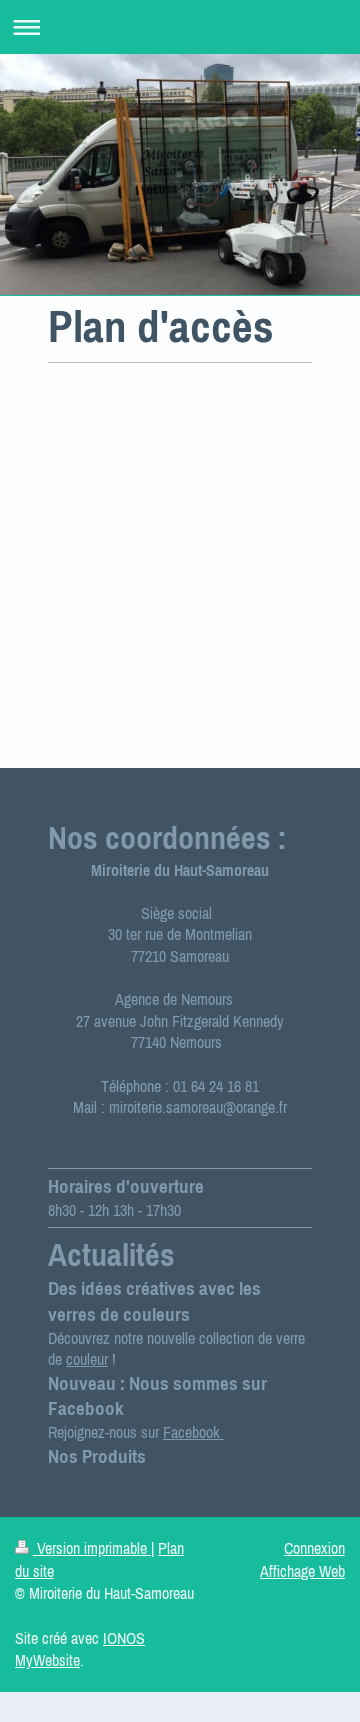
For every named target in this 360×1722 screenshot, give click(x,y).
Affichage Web (302, 1571)
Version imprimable (92, 1548)
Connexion (314, 1548)
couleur (87, 1359)
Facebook (193, 1432)
